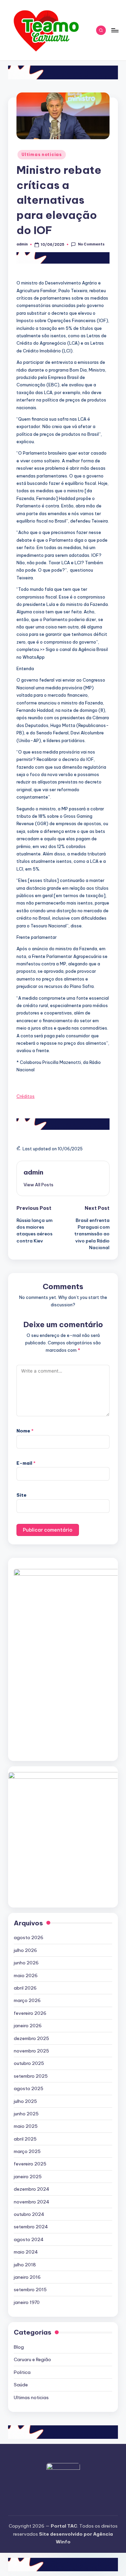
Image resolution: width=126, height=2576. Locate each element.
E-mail (26, 1463)
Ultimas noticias (42, 155)
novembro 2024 (32, 2202)
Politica (22, 2372)
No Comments (91, 244)
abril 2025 (25, 2139)
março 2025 (27, 2151)
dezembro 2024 (32, 2189)
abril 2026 (25, 1988)
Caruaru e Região (32, 2359)
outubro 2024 (29, 2214)
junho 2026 (26, 1963)
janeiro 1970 (27, 2302)
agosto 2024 (29, 2239)
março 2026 (27, 2000)
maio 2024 (26, 2252)
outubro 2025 (29, 2063)
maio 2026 (26, 1975)
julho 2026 (25, 1950)
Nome (25, 1431)
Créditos (26, 1096)
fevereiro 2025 (30, 2164)
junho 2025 (26, 2114)
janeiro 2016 (27, 2277)
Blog (19, 2347)
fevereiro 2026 (30, 2013)
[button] (38, 1185)
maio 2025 (26, 2126)
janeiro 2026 (28, 2026)
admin (33, 1172)
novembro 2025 (31, 2051)
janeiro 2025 (28, 2177)
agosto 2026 (29, 1937)
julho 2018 (25, 2265)
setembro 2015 (30, 2290)
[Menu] (115, 30)
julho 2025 (25, 2101)
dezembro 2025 (31, 2038)
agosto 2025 (29, 2088)
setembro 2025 (31, 2076)
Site (22, 1495)
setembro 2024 (31, 2227)
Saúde (21, 2385)
